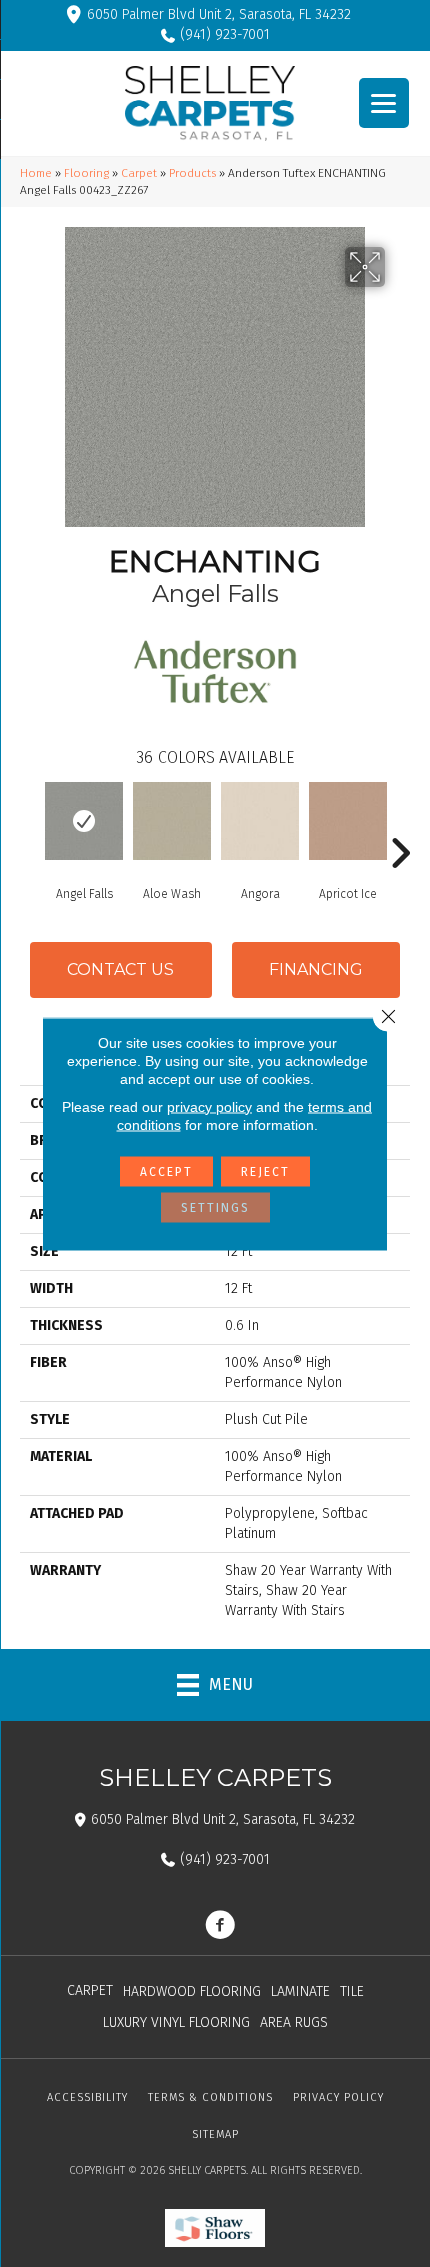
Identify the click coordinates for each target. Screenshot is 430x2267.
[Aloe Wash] (172, 821)
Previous (30, 823)
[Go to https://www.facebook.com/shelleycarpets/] (220, 1927)
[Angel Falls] (84, 821)
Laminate (300, 1991)
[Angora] (260, 821)
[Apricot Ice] (348, 821)
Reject (265, 1171)
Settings (215, 1207)
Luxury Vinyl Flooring (176, 2022)
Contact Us (120, 969)
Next (400, 823)
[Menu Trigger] (384, 103)
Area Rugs (294, 2022)
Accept (166, 1171)
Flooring (86, 173)
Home (36, 173)
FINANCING (316, 969)
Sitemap (215, 2134)
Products (192, 173)
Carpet (139, 173)
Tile (352, 1991)
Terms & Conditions (210, 2097)
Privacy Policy (338, 2097)
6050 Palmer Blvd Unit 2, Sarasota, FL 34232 (219, 14)
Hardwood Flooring (192, 1991)
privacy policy (209, 1106)
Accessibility (87, 2097)
